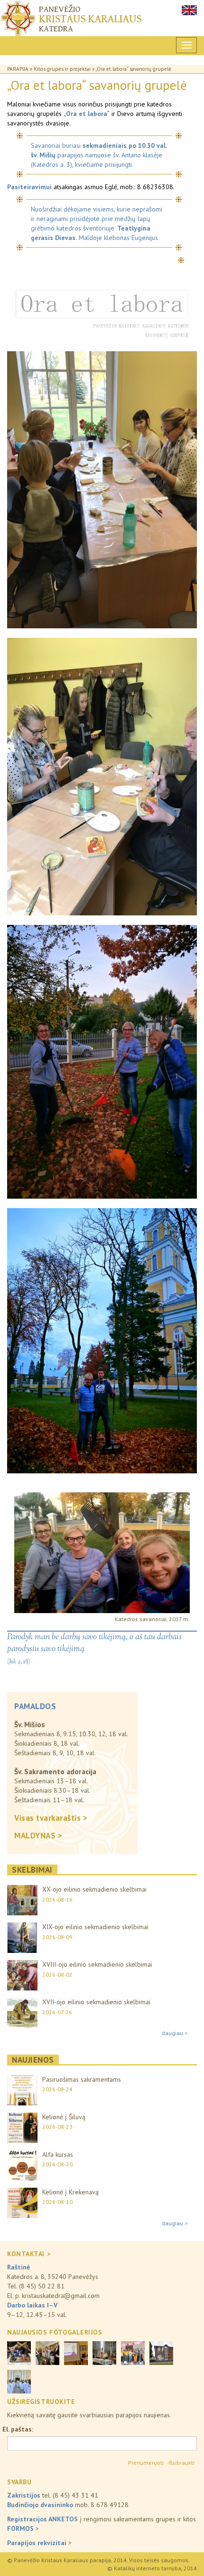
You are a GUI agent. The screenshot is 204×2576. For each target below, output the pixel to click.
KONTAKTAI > (29, 2254)
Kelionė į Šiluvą (64, 2117)
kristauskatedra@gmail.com (61, 2296)
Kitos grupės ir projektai (62, 69)
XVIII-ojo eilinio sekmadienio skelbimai (97, 1964)
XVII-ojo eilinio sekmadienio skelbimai (96, 2002)
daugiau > (175, 2033)
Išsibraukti (181, 2463)
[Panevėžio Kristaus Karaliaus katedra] (102, 18)
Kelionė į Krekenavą (70, 2192)
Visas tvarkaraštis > (51, 1818)
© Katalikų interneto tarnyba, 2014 (152, 2568)
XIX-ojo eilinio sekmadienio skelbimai (95, 1927)
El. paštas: (18, 2429)
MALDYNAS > (38, 1836)
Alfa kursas (58, 2154)
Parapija (18, 69)
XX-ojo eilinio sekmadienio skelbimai (94, 1889)
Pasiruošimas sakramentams (82, 2079)
